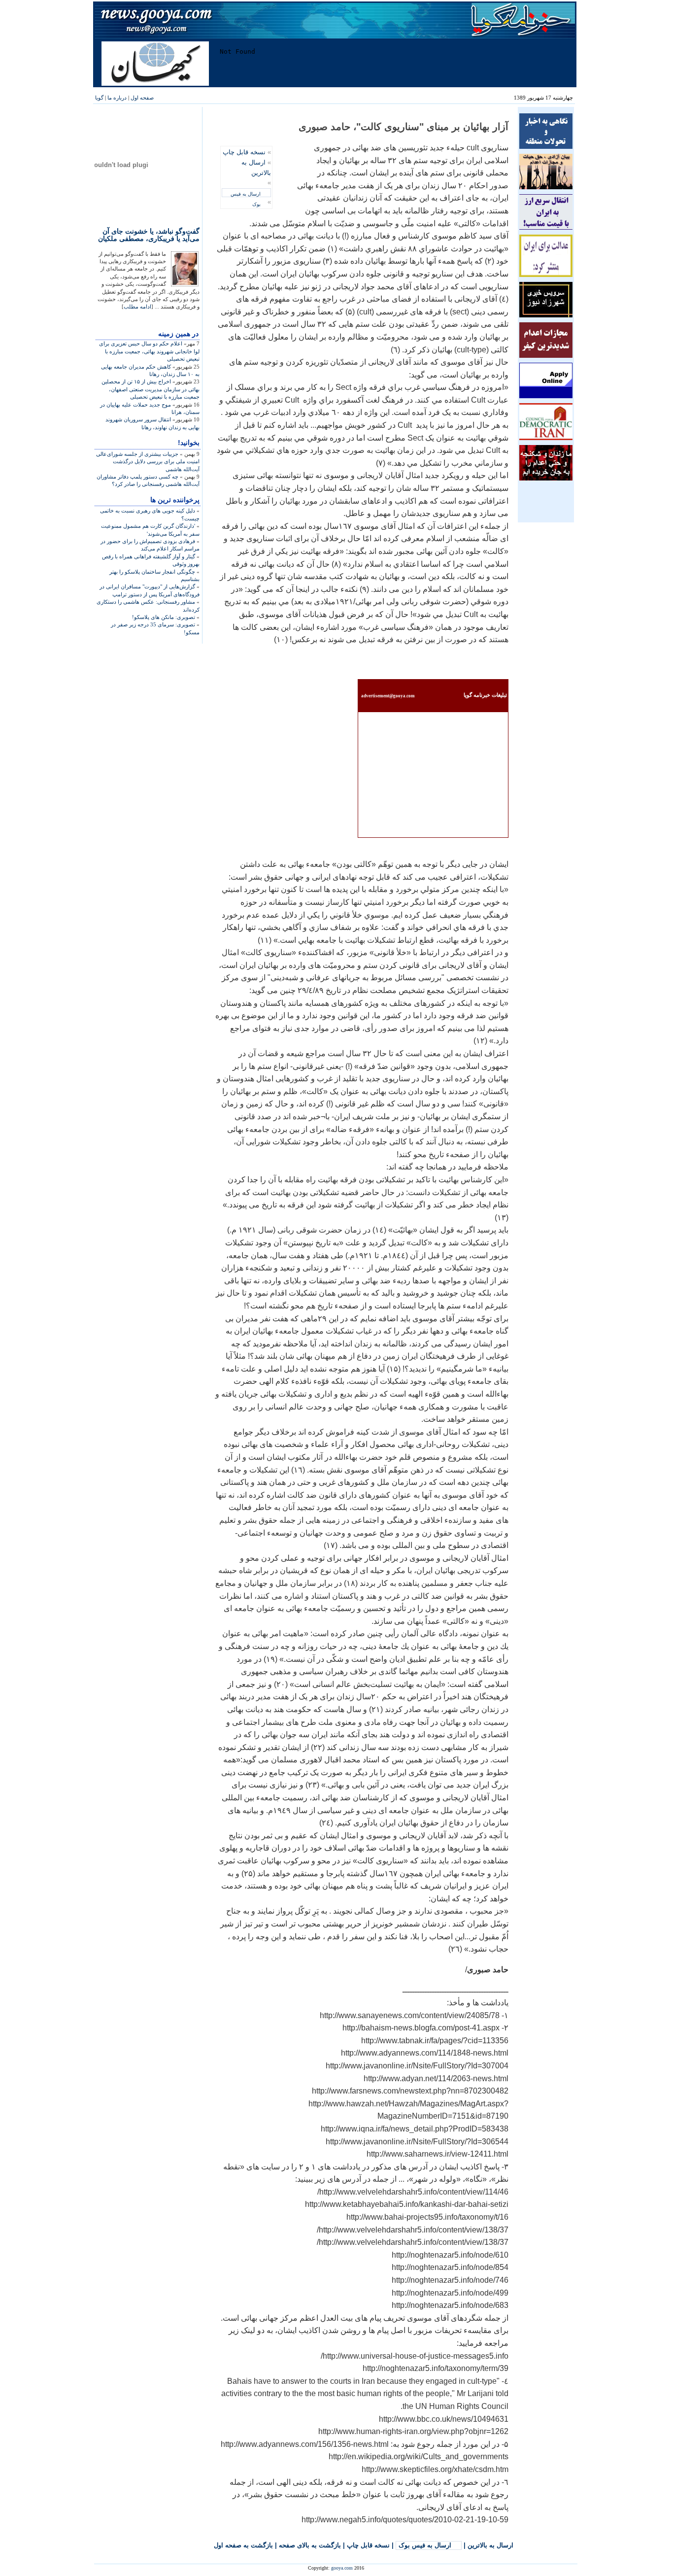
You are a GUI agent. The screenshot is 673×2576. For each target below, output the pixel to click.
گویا (99, 98)
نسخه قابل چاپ (244, 152)
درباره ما (117, 98)
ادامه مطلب (137, 307)
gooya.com (342, 2568)
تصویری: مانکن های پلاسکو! (164, 617)
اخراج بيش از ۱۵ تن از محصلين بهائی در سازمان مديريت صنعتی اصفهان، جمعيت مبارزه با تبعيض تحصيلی (151, 389)
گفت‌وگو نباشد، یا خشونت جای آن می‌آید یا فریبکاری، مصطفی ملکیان (149, 235)
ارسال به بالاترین (490, 2545)
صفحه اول (142, 98)
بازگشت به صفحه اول (243, 2545)
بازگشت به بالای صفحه (310, 2545)
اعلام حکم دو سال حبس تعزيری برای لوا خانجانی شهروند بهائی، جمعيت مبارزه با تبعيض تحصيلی (149, 351)
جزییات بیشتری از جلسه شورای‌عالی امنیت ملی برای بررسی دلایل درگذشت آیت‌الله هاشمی (148, 462)
